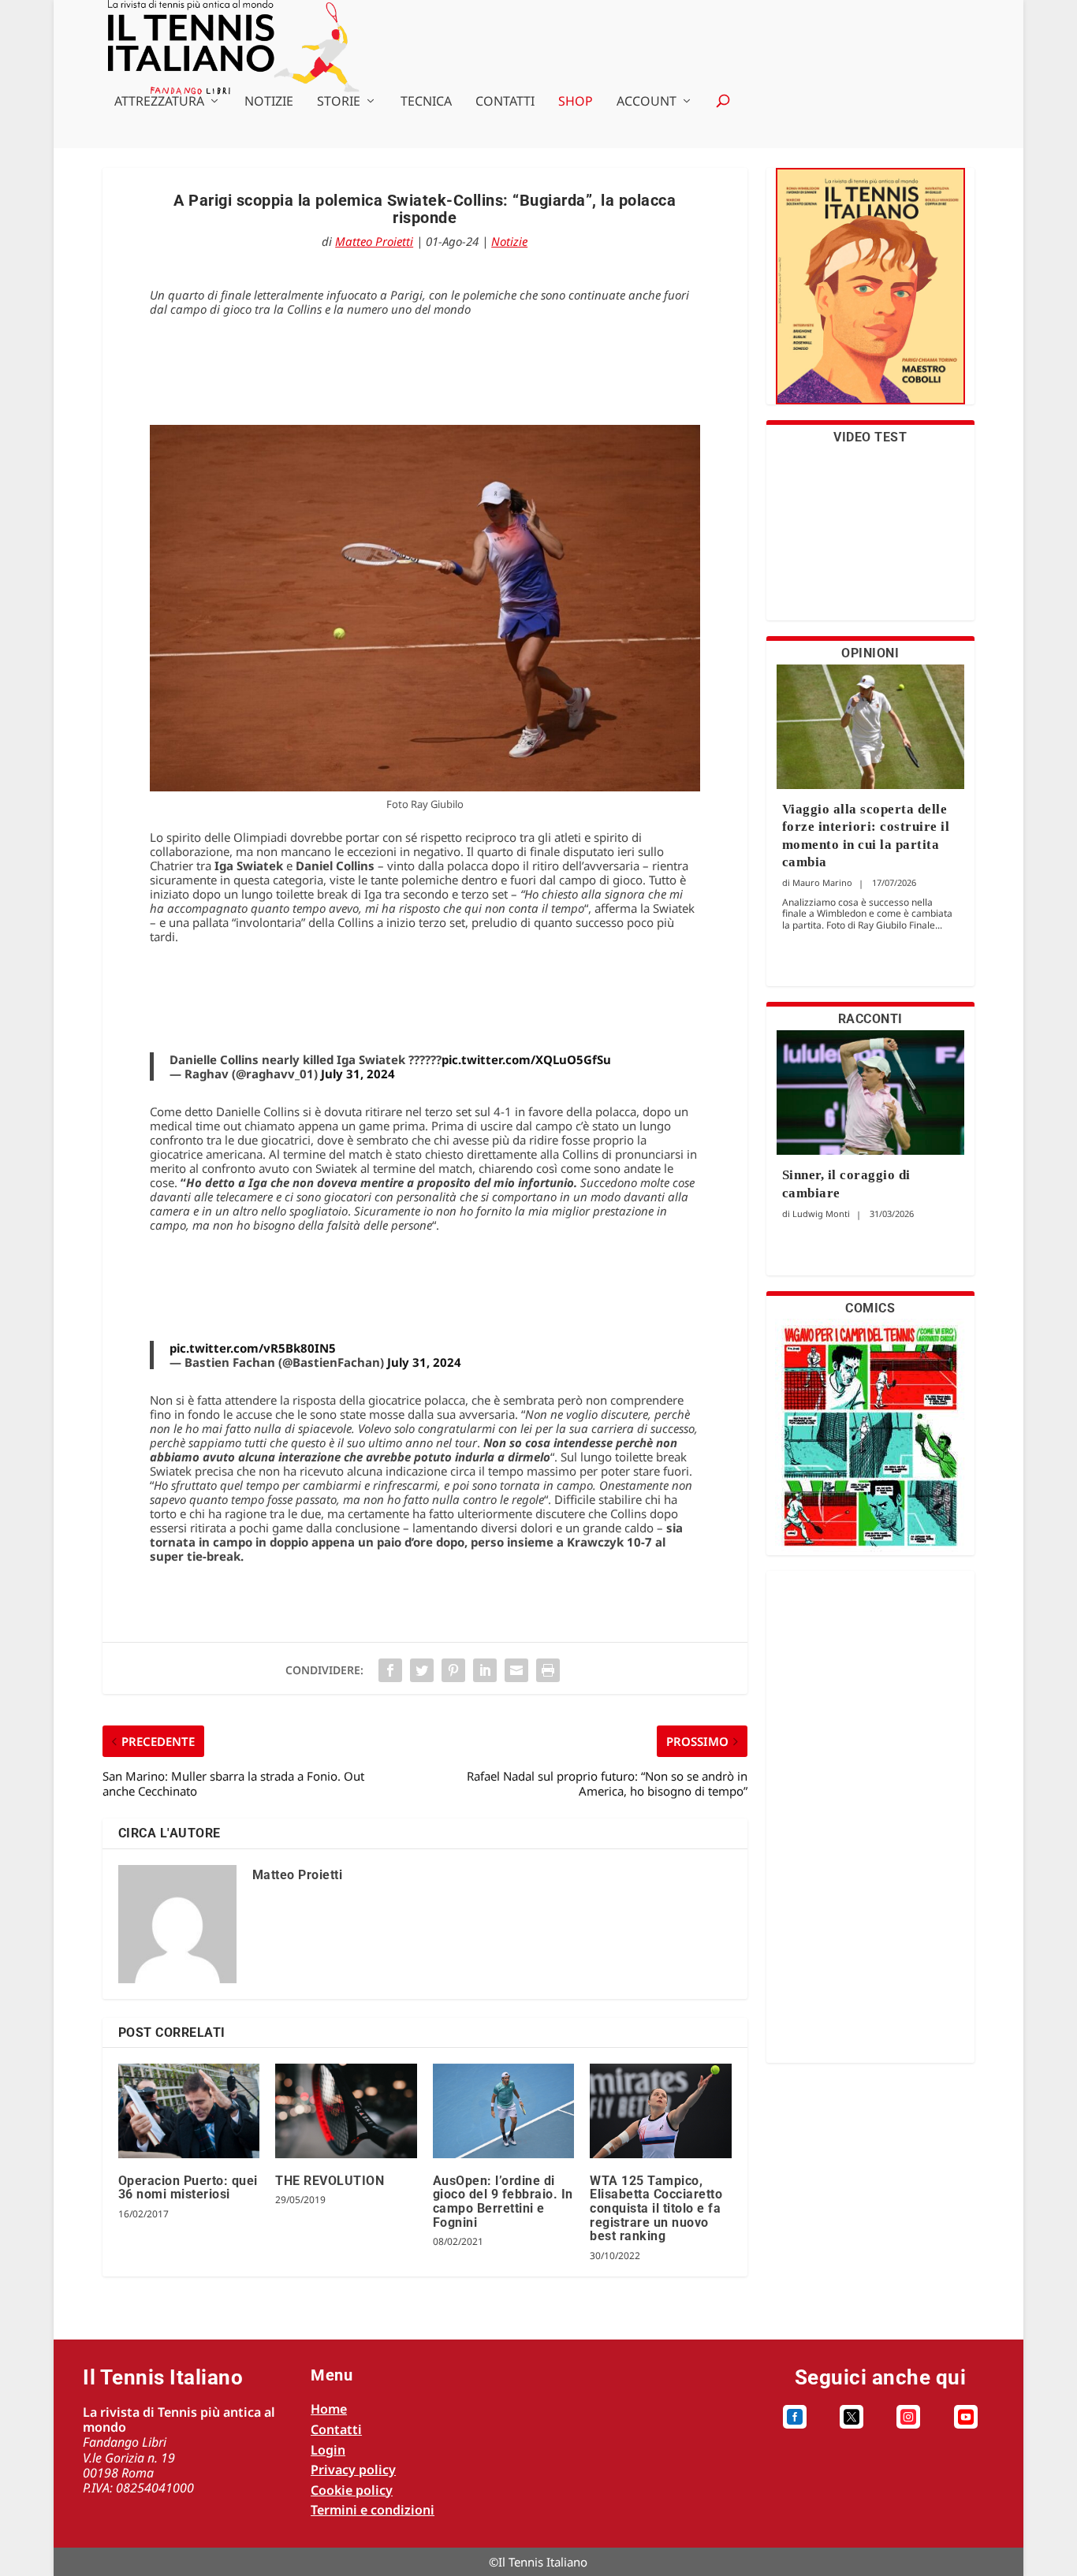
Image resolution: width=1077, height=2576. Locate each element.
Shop (576, 102)
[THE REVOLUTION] (346, 2111)
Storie (339, 102)
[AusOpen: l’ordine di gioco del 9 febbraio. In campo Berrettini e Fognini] (503, 2111)
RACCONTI (870, 1019)
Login (328, 2450)
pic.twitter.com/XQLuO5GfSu (526, 1059)
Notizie (269, 102)
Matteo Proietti (374, 241)
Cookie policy (352, 2490)
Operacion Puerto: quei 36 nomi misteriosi (188, 2188)
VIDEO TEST (870, 437)
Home (329, 2409)
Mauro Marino (822, 882)
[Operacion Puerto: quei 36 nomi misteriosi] (189, 2111)
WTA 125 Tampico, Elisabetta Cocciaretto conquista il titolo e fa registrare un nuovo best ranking (656, 2208)
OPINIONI (870, 653)
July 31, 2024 (358, 1074)
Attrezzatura (159, 102)
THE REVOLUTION (330, 2181)
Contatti (505, 102)
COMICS (870, 1308)
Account (647, 102)
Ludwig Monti (821, 1214)
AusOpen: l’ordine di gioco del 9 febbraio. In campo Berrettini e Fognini (503, 2202)
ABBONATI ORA (870, 296)
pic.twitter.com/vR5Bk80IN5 (253, 1348)
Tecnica (426, 102)
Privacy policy (353, 2470)
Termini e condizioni (373, 2510)
